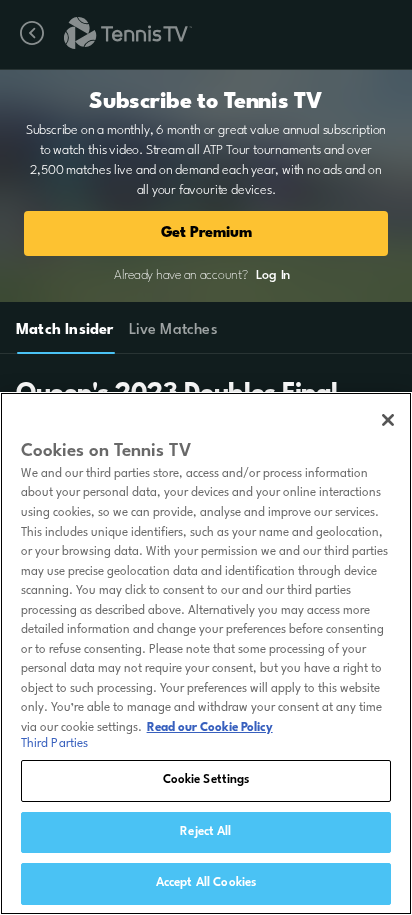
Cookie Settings (206, 780)
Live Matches (172, 330)
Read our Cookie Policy (210, 728)
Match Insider (65, 330)
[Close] (388, 420)
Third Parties (55, 744)
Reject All (205, 832)
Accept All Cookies (206, 883)
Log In (273, 275)
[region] (206, 653)
